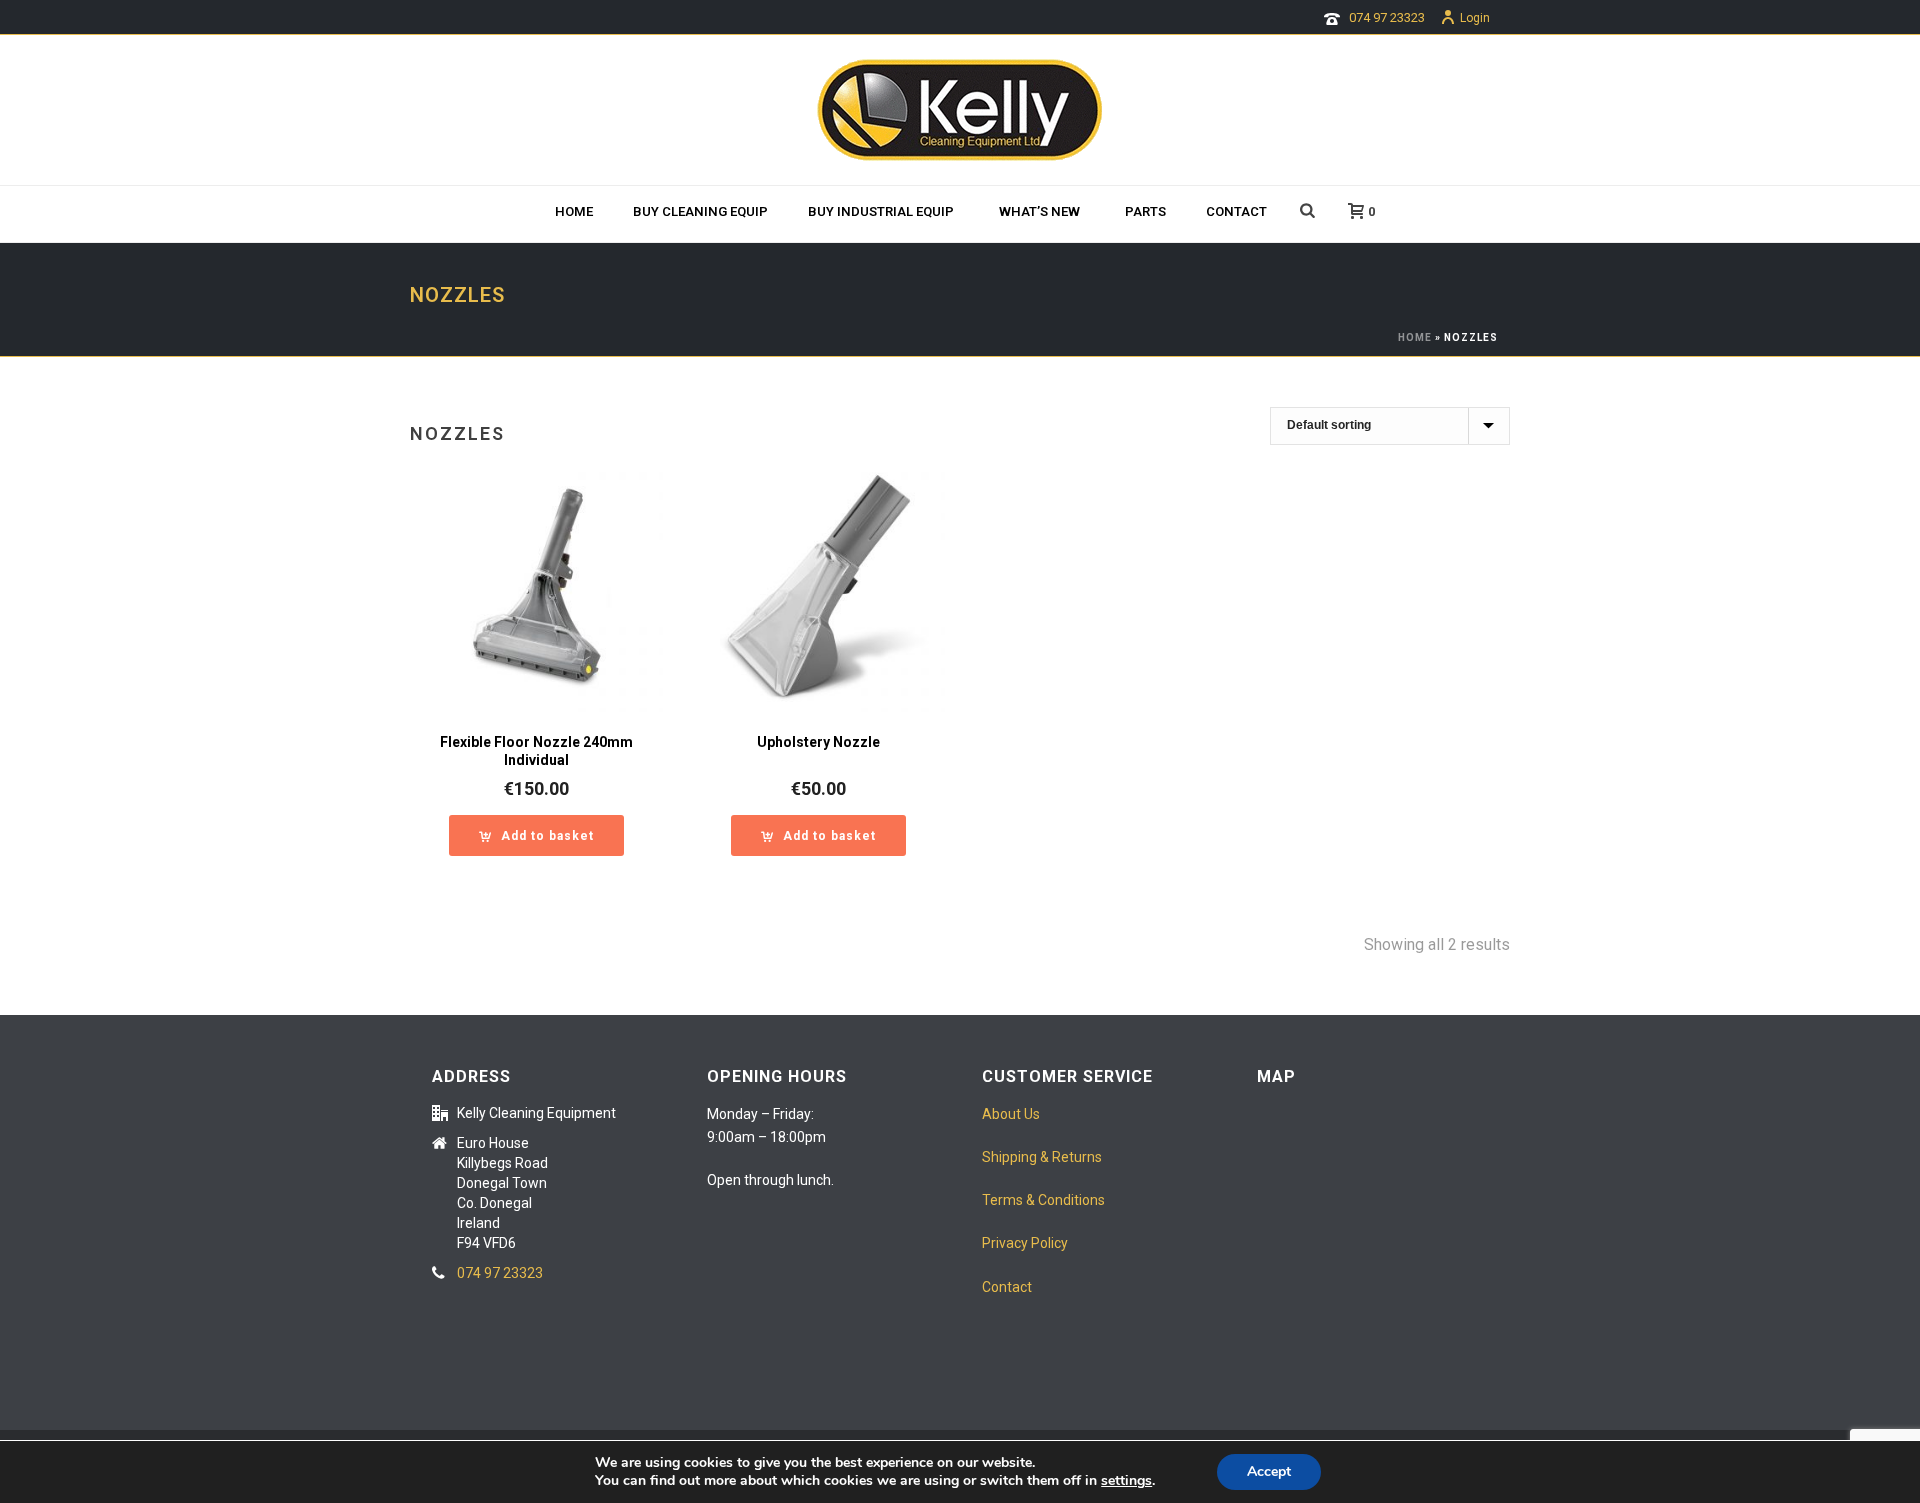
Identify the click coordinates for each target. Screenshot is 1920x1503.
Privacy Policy (1025, 1243)
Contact (1236, 211)
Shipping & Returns (1042, 1157)
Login (1475, 18)
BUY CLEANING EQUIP (700, 211)
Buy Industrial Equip (881, 211)
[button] (536, 835)
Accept (1269, 1471)
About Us (1011, 1114)
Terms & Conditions (1043, 1200)
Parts (1145, 211)
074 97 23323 (1387, 17)
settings (1126, 1481)
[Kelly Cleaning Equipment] (960, 110)
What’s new (1039, 211)
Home (574, 211)
